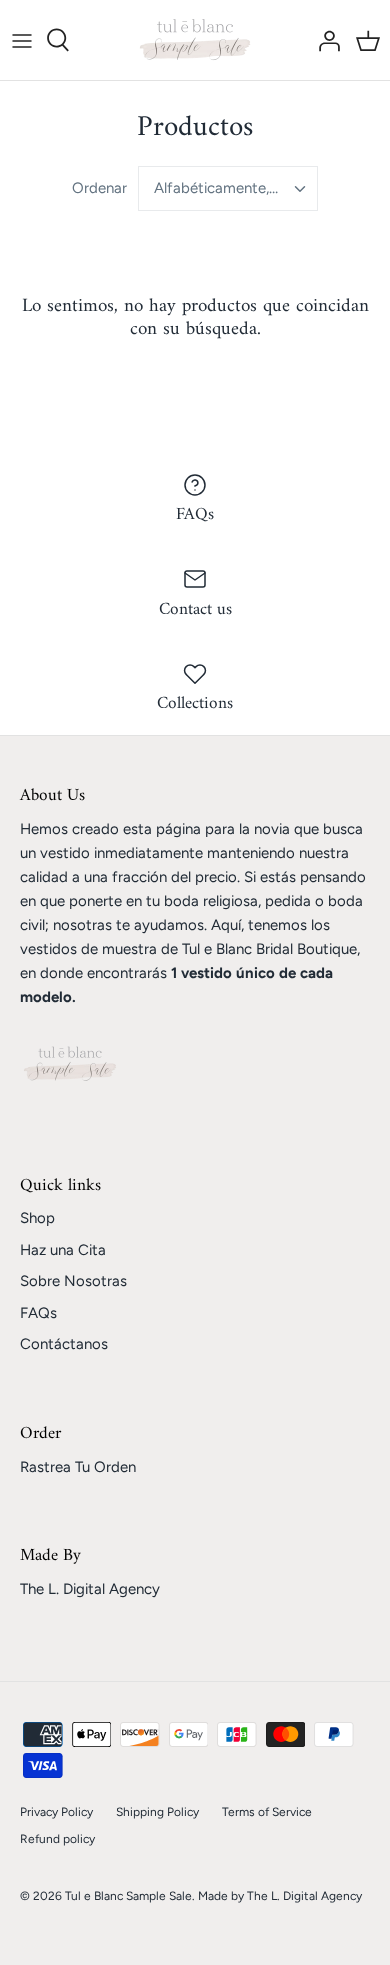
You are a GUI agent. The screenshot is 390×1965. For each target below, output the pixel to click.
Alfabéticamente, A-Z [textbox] (226, 188)
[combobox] (228, 188)
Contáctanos (64, 1344)
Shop (37, 1218)
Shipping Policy (157, 1812)
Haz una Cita (63, 1250)
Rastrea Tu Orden (78, 1467)
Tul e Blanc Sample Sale (128, 1896)
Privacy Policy (56, 1812)
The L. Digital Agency (90, 1589)
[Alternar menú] (22, 40)
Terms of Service (267, 1812)
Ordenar (99, 188)
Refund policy (57, 1839)
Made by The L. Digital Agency (280, 1896)
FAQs (38, 1313)
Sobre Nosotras (73, 1281)
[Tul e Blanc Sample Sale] (195, 40)
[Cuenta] (324, 40)
